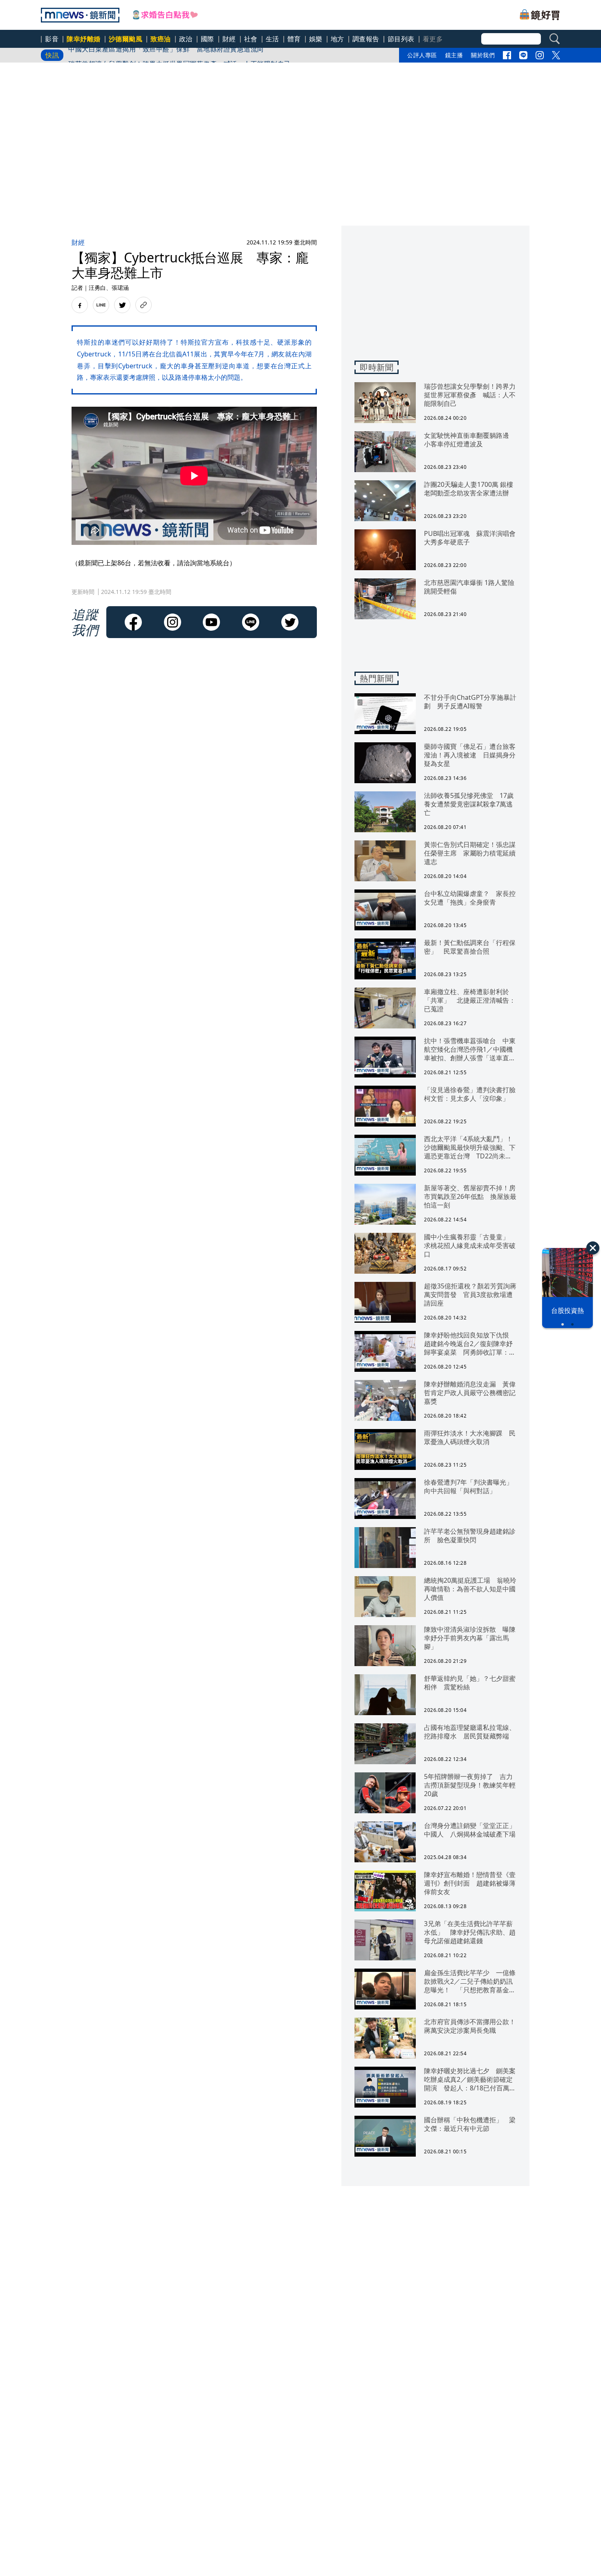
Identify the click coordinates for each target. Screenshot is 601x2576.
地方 (338, 39)
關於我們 (483, 55)
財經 (229, 39)
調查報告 (366, 39)
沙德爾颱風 (126, 39)
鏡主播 (454, 55)
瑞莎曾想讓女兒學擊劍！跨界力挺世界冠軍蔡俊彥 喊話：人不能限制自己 (180, 55)
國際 (207, 39)
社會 (251, 39)
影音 (52, 39)
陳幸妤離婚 (84, 39)
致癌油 (161, 39)
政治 (186, 39)
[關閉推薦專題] (593, 1248)
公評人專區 (422, 55)
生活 (272, 39)
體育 (294, 39)
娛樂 (316, 39)
